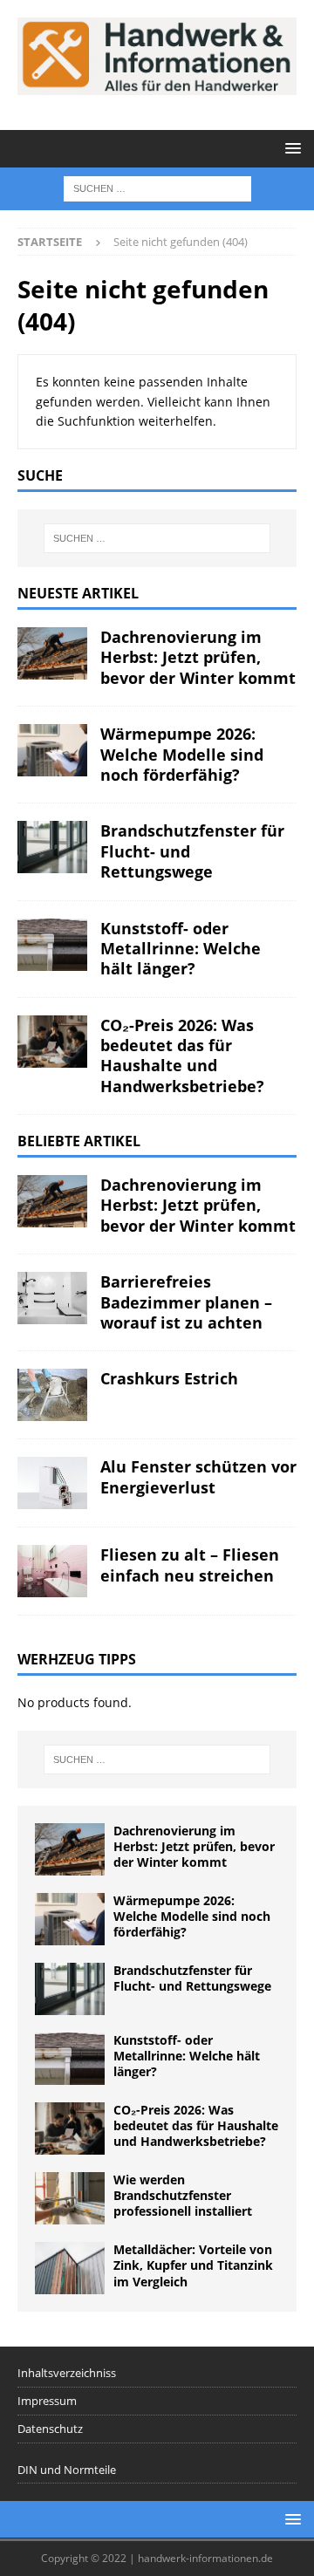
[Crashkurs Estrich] (52, 1395)
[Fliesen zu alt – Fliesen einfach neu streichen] (52, 1571)
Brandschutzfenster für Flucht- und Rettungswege (192, 1978)
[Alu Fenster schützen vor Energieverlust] (52, 1483)
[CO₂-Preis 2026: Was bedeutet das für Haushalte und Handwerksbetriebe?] (52, 1042)
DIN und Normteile (67, 2470)
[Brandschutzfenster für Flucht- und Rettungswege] (52, 847)
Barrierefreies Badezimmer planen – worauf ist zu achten (186, 1302)
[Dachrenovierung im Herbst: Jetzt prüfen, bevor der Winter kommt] (52, 653)
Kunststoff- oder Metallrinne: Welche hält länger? (181, 949)
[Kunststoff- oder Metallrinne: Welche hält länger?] (52, 945)
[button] (290, 148)
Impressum (47, 2401)
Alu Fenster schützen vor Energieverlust (198, 1476)
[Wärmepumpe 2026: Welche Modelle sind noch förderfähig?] (52, 750)
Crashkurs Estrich (169, 1378)
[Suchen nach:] (157, 187)
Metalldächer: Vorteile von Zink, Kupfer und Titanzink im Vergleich (193, 2265)
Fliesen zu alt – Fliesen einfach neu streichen (190, 1565)
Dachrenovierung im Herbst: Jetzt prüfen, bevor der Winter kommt (198, 657)
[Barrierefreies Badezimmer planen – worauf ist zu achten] (52, 1298)
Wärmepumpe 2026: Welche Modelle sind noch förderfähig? (182, 754)
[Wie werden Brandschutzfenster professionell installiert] (70, 2198)
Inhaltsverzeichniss (67, 2373)
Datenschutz (50, 2429)
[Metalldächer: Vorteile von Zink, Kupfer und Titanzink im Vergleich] (70, 2268)
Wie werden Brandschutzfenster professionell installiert (183, 2195)
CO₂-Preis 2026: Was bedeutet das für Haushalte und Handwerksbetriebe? (182, 1056)
